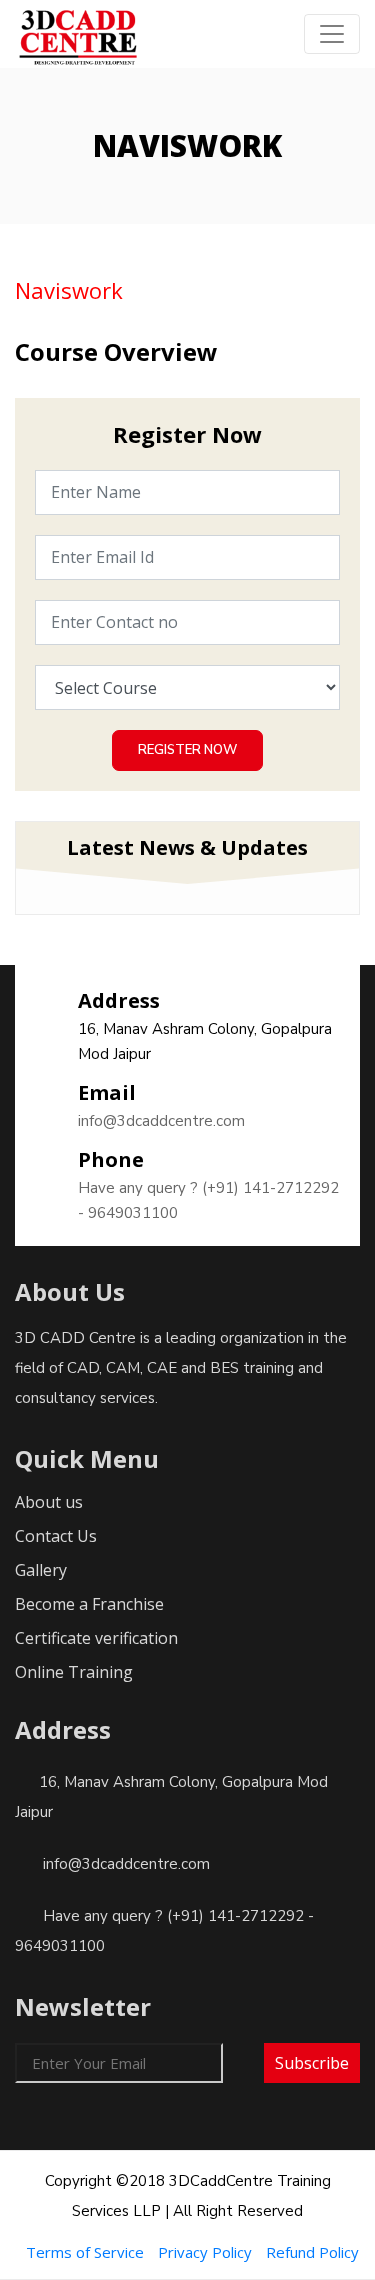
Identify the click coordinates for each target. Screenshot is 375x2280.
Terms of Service (85, 2252)
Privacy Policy (205, 2252)
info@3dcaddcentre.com (161, 1121)
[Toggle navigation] (332, 34)
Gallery (41, 1570)
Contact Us (56, 1536)
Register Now (187, 750)
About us (49, 1502)
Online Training (74, 1672)
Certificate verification (96, 1638)
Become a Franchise (89, 1604)
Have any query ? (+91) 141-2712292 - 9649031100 (208, 1200)
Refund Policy (312, 2252)
